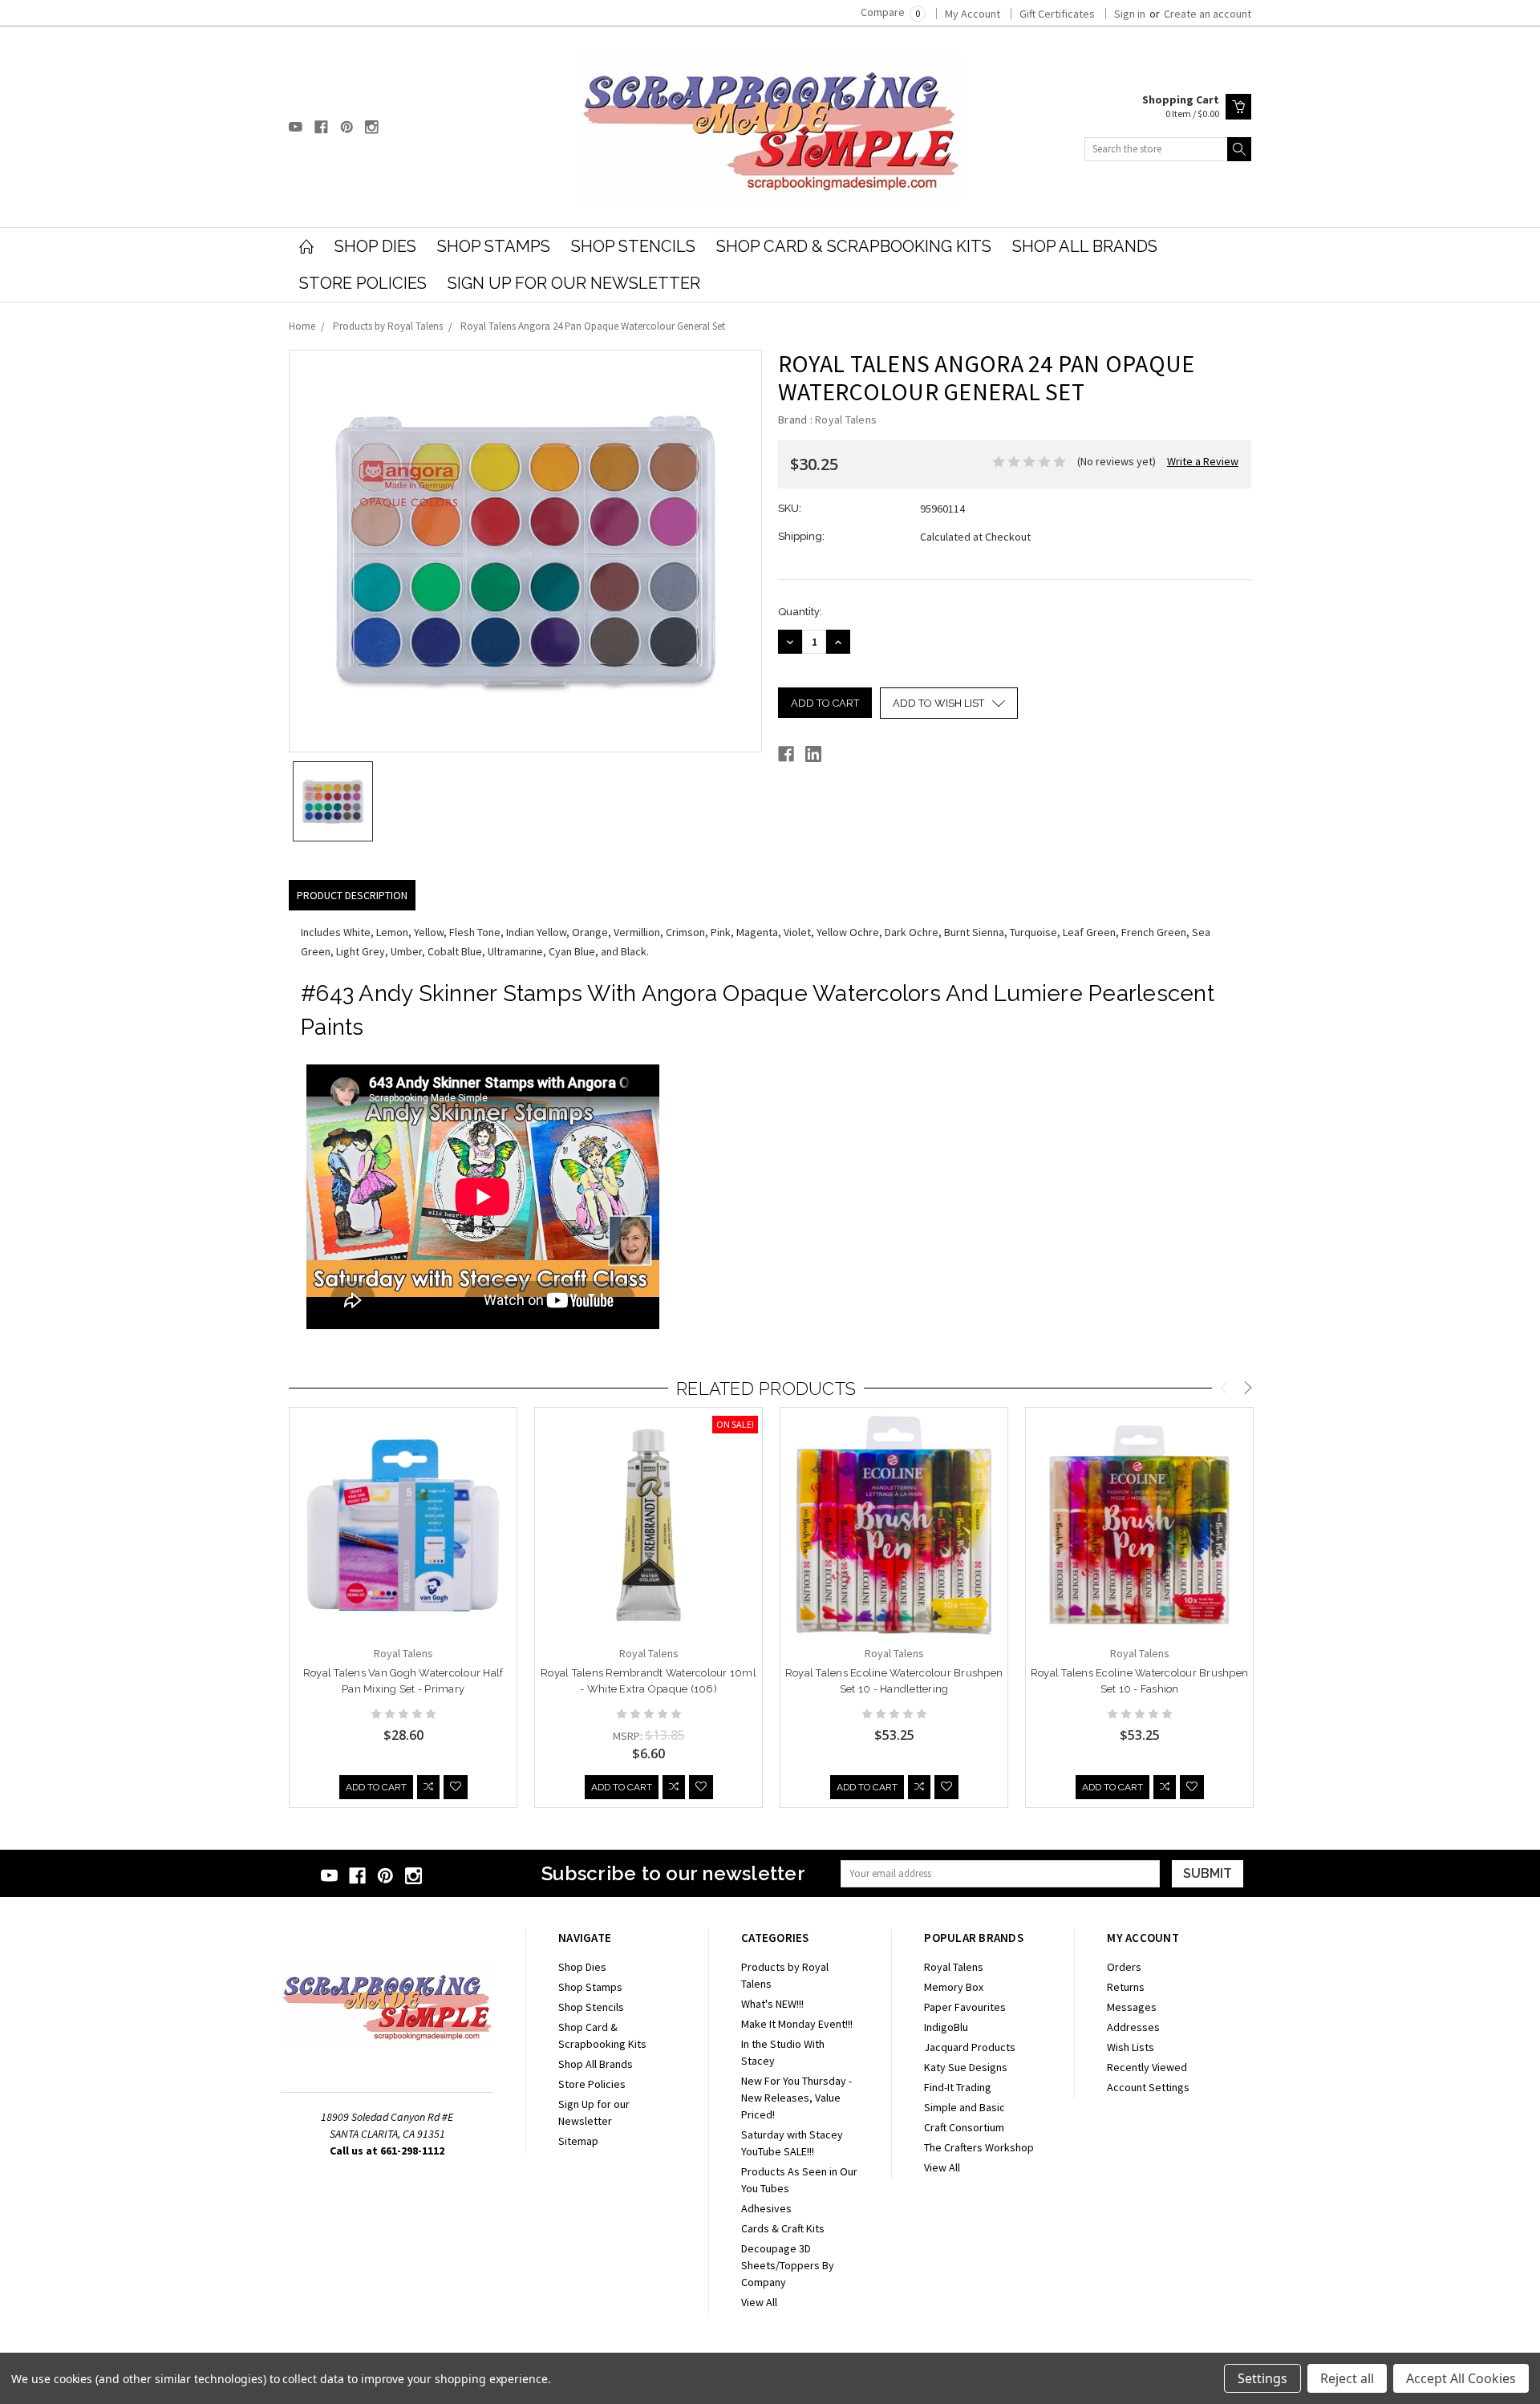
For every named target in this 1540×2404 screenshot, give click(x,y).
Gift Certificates (1057, 14)
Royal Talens (954, 1967)
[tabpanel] (403, 1608)
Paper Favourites (965, 2007)
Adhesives (766, 2208)
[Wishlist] (456, 1787)
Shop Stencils (633, 246)
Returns (1126, 1987)
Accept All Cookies (1461, 2378)
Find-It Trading (958, 2087)
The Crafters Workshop (979, 2147)
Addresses (1133, 2027)
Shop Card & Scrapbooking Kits (854, 246)
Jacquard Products (970, 2047)
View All (759, 2302)
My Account (973, 14)
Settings (1262, 2378)
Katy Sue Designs (966, 2067)
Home (302, 326)
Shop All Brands (1085, 246)
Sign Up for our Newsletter (574, 283)
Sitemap (578, 2141)
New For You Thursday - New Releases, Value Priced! (796, 2098)
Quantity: (800, 612)
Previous (1224, 1390)
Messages (1132, 2007)
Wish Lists (1131, 2047)
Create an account (1208, 14)
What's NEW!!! (772, 2004)
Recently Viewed (1147, 2067)
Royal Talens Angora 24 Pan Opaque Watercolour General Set (593, 326)
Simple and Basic (965, 2107)
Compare (890, 12)
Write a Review (1203, 461)
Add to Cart (376, 1787)
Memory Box (954, 1987)
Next (1248, 1390)
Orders (1124, 1967)
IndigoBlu (946, 2027)
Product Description (352, 895)
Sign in (1130, 14)
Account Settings (1148, 2087)
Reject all (1347, 2378)
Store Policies (363, 283)
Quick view (403, 1569)
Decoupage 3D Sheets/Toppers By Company (788, 2265)
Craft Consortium (964, 2127)
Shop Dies (375, 246)
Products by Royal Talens (388, 326)
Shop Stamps (494, 246)
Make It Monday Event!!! (797, 2024)
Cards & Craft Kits (783, 2228)
